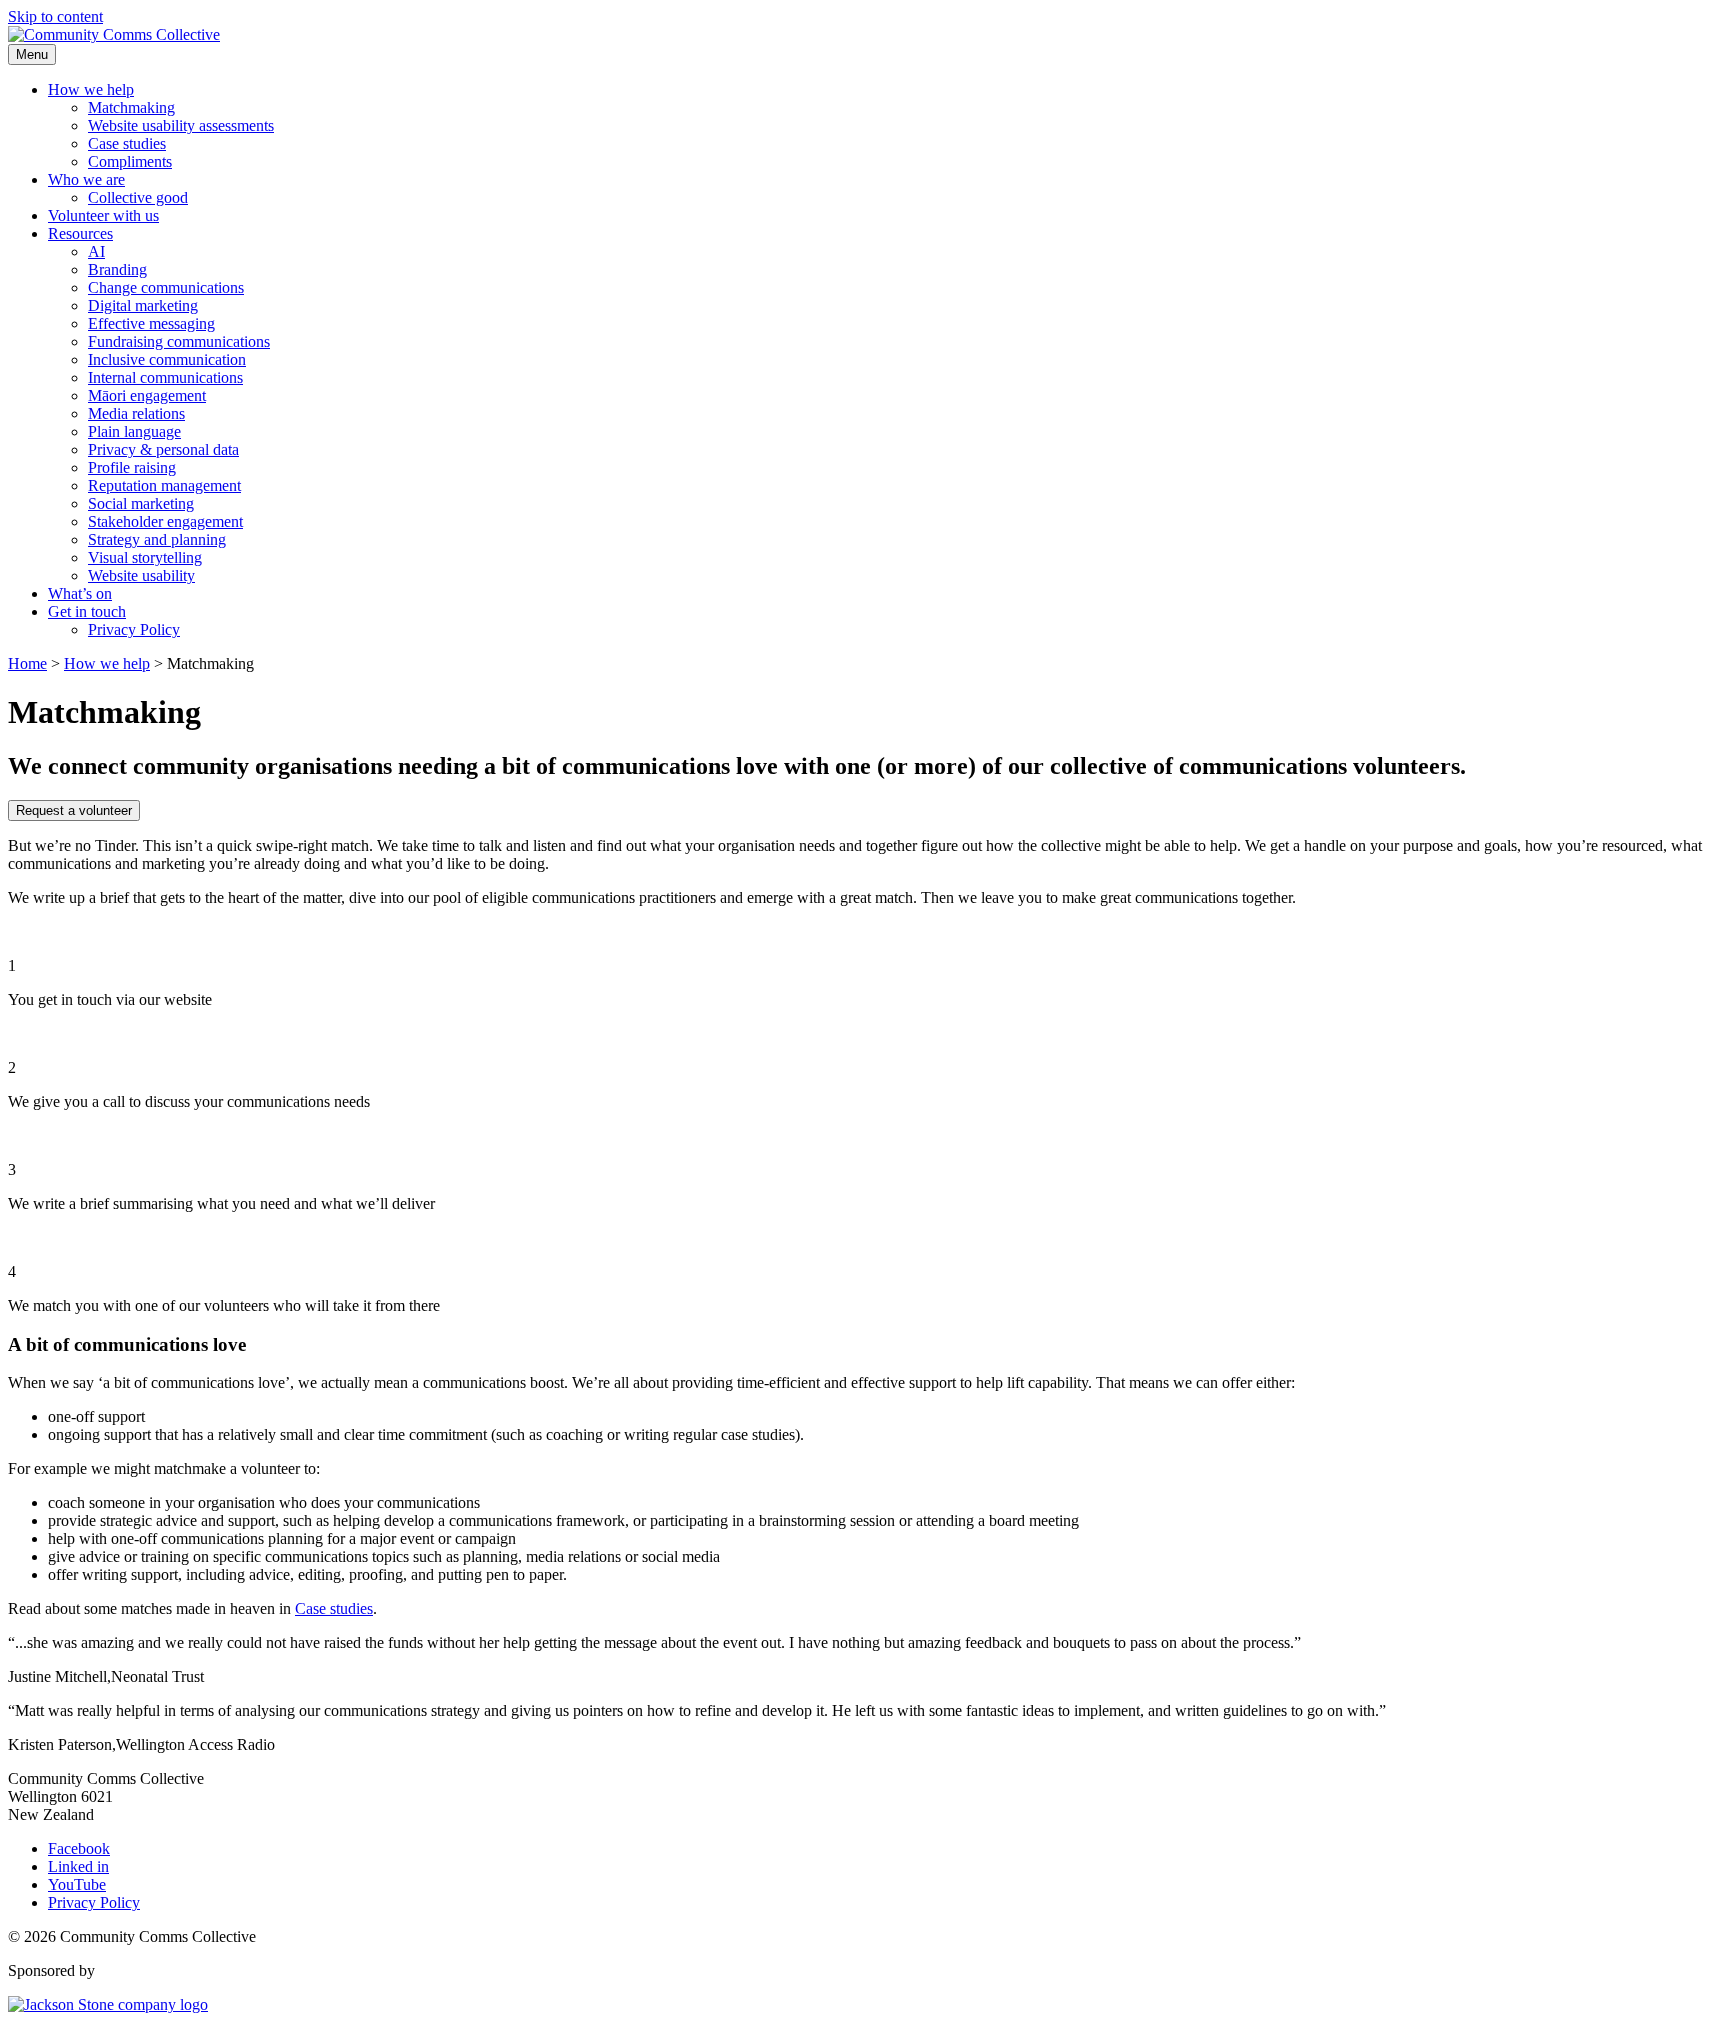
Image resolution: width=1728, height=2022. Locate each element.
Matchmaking (131, 107)
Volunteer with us (103, 215)
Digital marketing (143, 305)
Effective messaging (151, 323)
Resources (80, 233)
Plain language (134, 431)
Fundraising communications (179, 341)
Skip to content (55, 16)
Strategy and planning (157, 539)
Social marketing (141, 503)
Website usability (141, 575)
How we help (91, 89)
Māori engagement (147, 395)
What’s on (80, 593)
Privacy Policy (134, 629)
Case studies (127, 143)
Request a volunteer (74, 810)
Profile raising (132, 467)
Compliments (130, 161)
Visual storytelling (145, 557)
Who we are (86, 179)
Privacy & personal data (163, 449)
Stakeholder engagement (165, 521)
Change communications (166, 287)
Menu (32, 54)
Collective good (138, 197)
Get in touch (87, 611)
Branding (117, 269)
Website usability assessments (181, 125)
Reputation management (164, 485)
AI (96, 251)
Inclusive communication (167, 359)
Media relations (136, 413)
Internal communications (165, 377)
